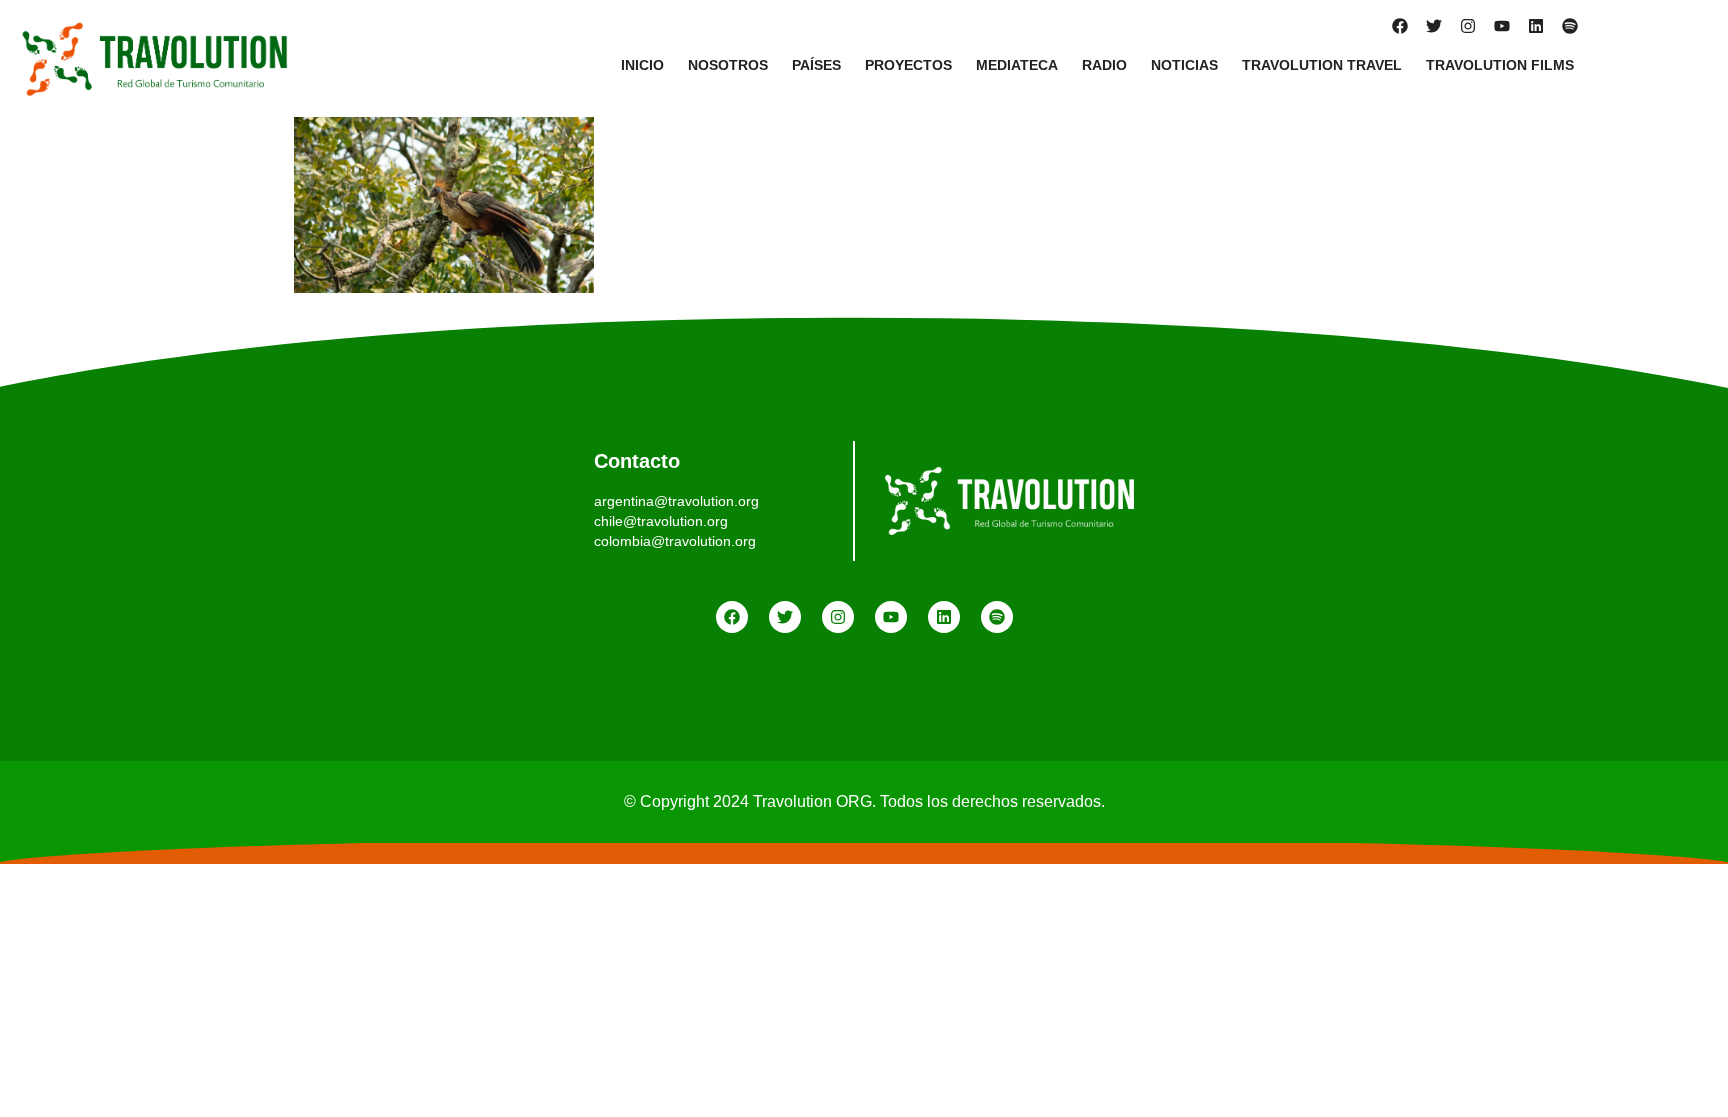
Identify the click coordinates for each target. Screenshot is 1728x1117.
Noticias (1184, 65)
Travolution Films (1500, 65)
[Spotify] (1570, 26)
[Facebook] (1400, 26)
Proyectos (908, 65)
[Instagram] (1468, 26)
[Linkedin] (1536, 26)
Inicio (642, 65)
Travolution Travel (1322, 65)
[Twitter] (1434, 26)
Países (816, 65)
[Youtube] (1502, 26)
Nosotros (728, 65)
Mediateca (1017, 65)
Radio (1104, 65)
